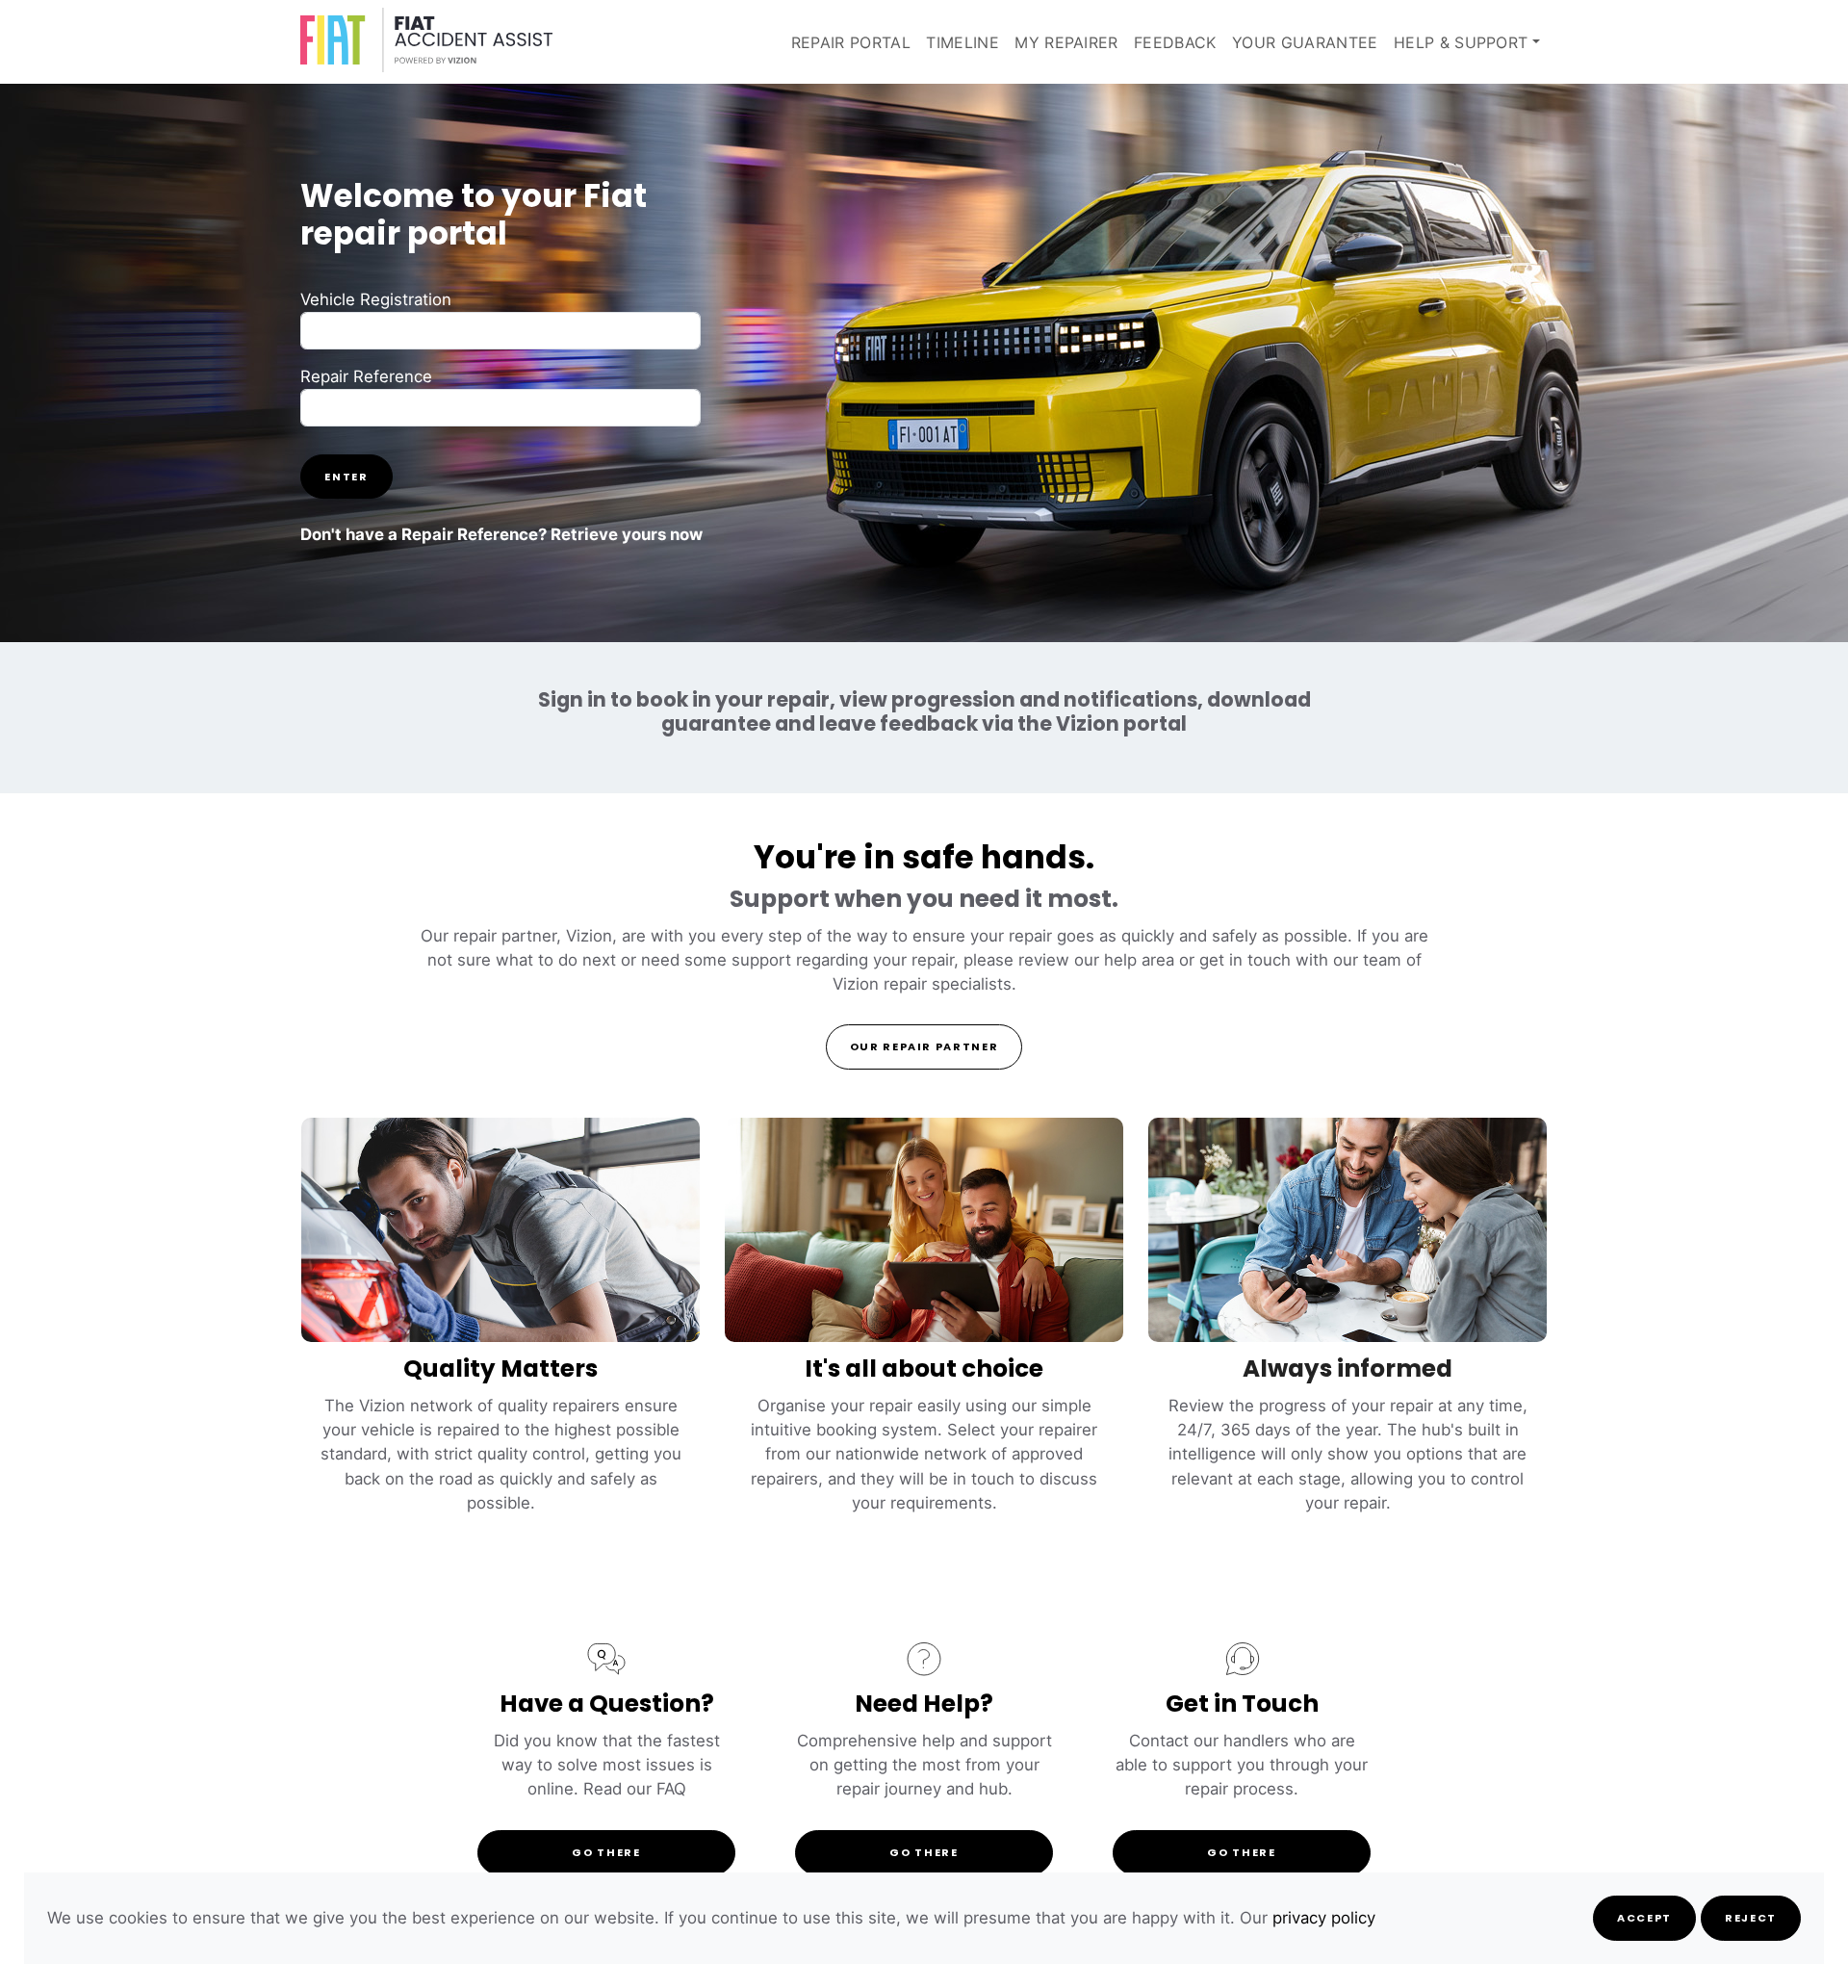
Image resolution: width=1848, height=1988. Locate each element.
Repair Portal (851, 42)
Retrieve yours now (627, 534)
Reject (1751, 1919)
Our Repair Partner (924, 1048)
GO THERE (606, 1854)
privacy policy (1324, 1918)
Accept (1644, 1919)
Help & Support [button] (1461, 42)
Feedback (1175, 42)
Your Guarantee (1305, 42)
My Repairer (1066, 42)
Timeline (962, 42)
